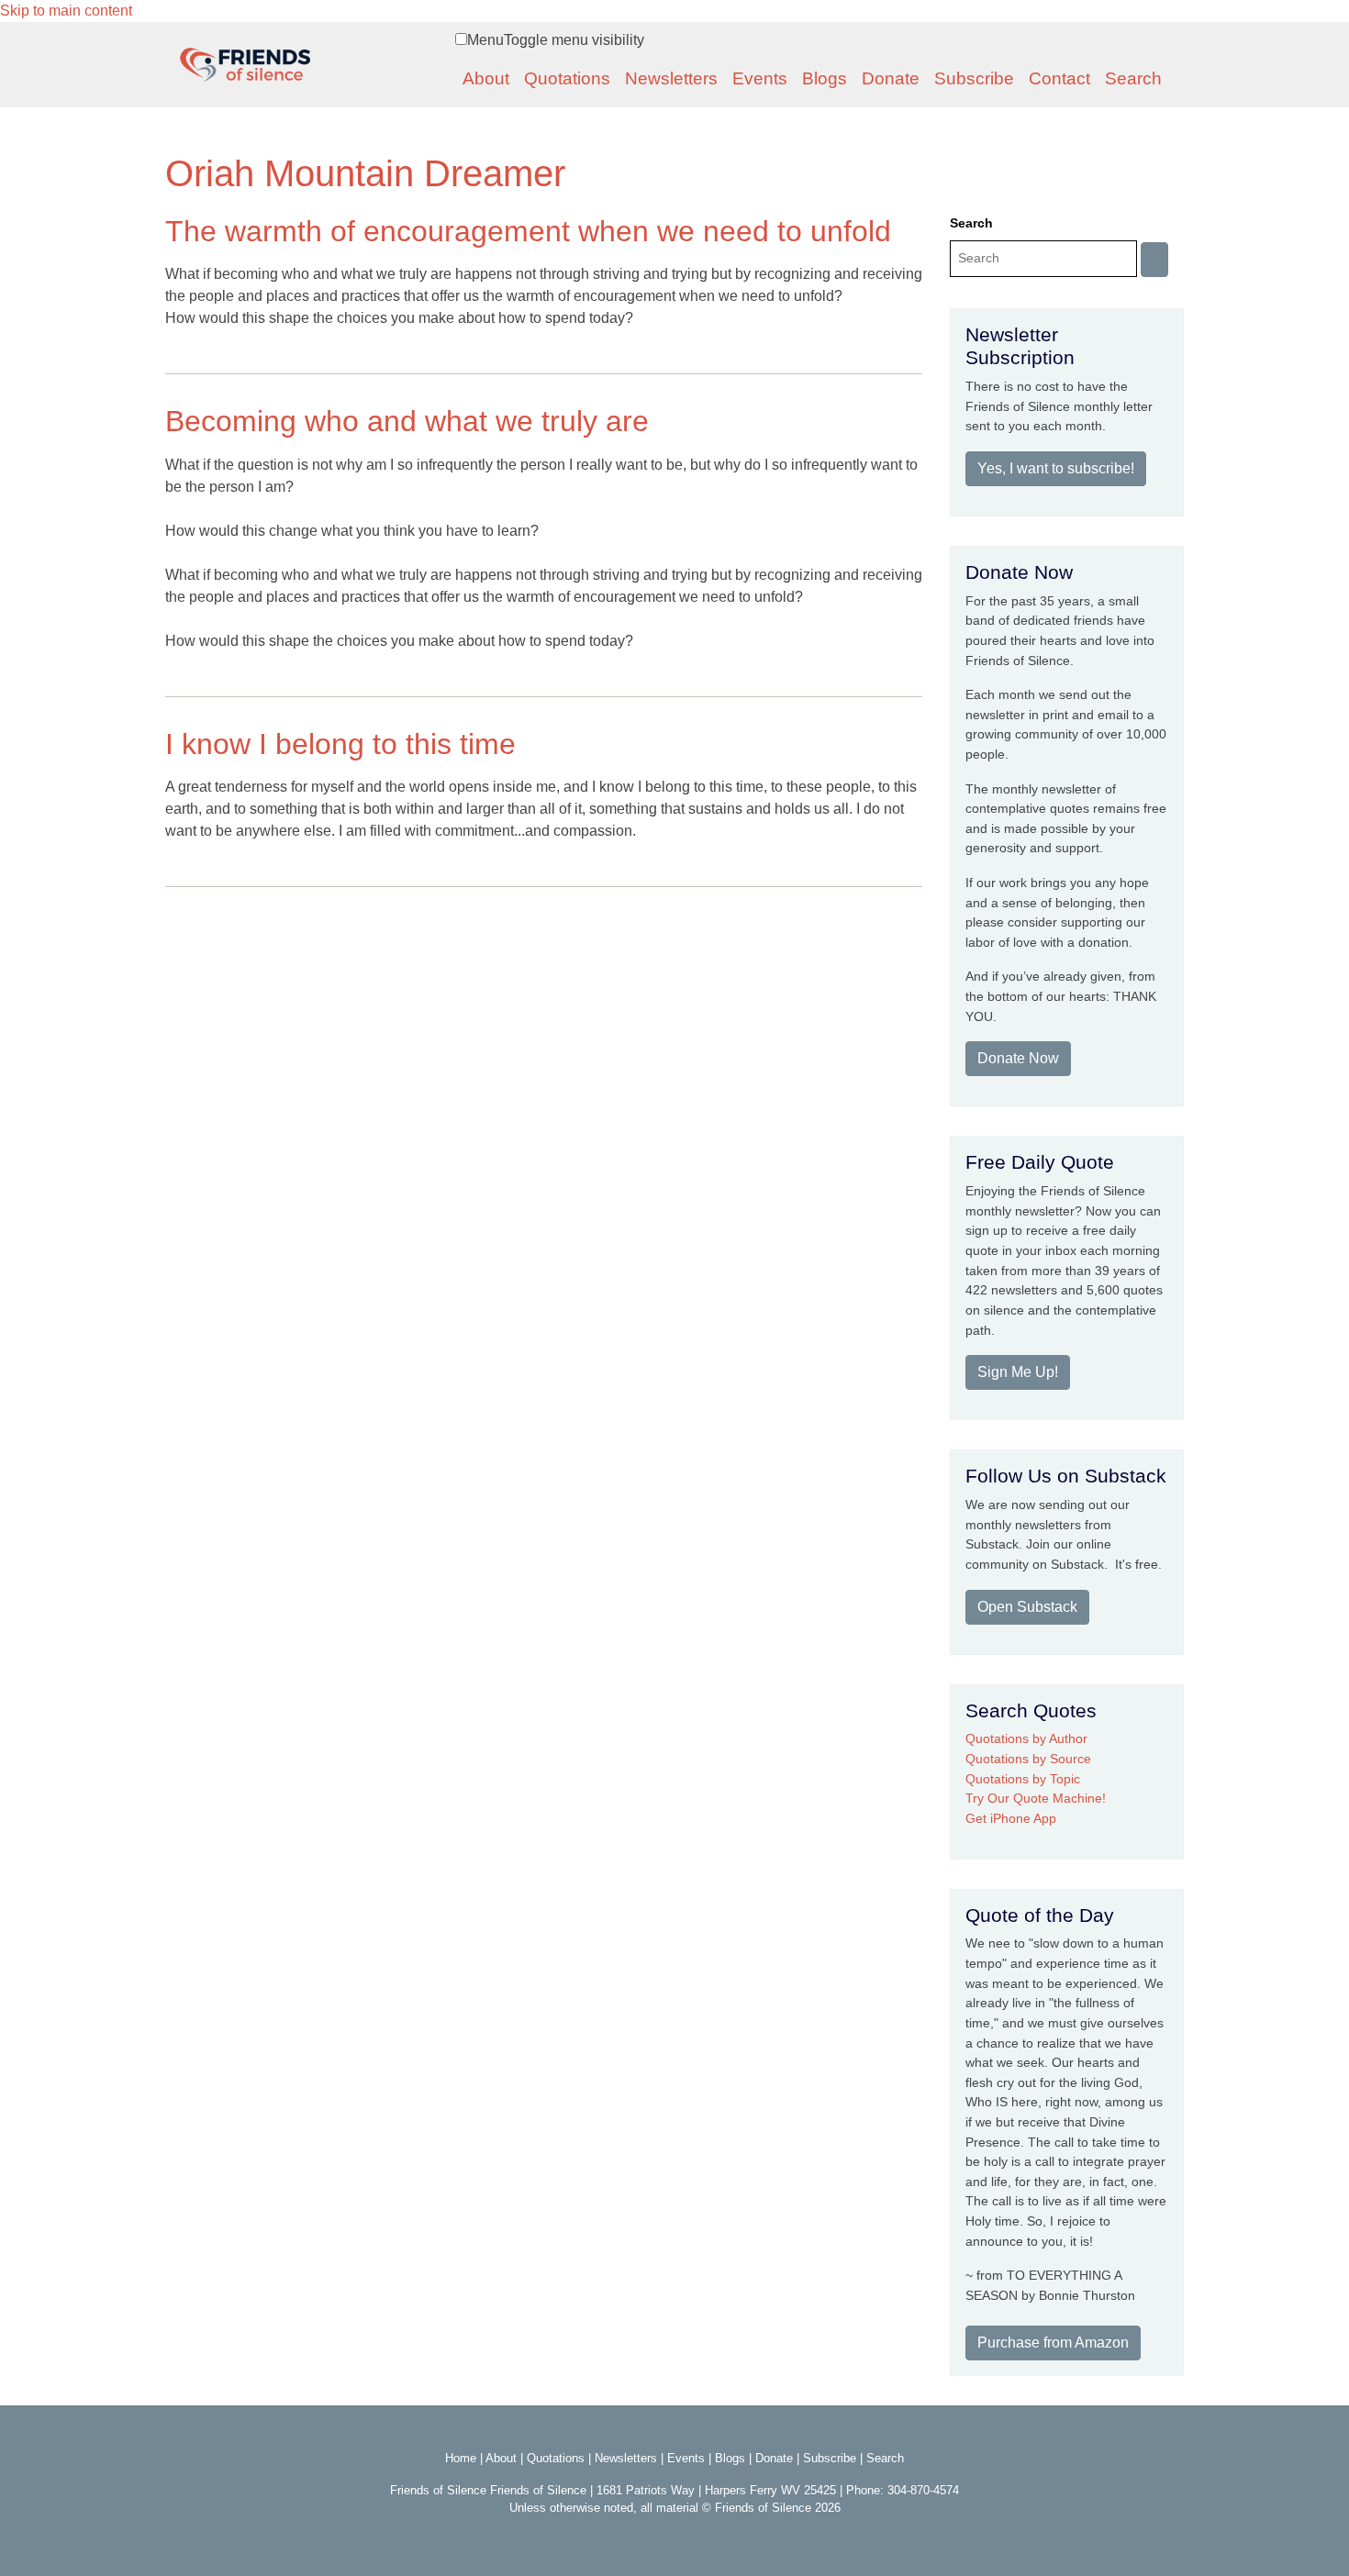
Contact (1059, 78)
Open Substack (1027, 1607)
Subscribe (974, 78)
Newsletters (671, 78)
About (486, 78)
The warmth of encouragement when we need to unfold (528, 231)
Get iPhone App (1011, 1818)
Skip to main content (66, 11)
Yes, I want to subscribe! (1056, 468)
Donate (891, 78)
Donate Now (1018, 1058)
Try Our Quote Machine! (1036, 1798)
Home (461, 2458)
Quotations (567, 78)
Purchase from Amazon (1053, 2343)
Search (1133, 78)
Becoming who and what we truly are (407, 421)
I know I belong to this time (340, 744)
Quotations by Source (1028, 1759)
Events (760, 78)
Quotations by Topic (1023, 1779)
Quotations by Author (1026, 1738)
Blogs (825, 78)
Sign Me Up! (1018, 1372)
